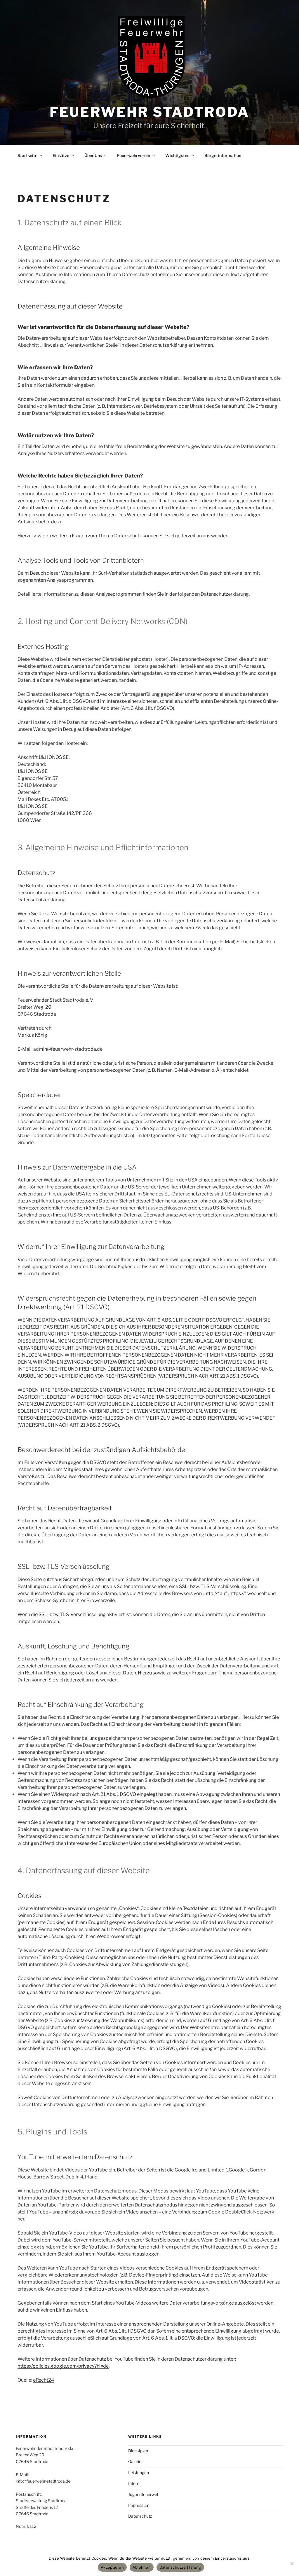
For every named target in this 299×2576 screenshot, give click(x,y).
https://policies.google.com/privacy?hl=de (63, 2366)
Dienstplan (138, 2451)
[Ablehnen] (292, 2563)
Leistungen (139, 2473)
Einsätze (61, 155)
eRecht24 (44, 2380)
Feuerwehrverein (134, 155)
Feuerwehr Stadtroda (149, 112)
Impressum (139, 2505)
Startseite (27, 155)
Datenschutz (140, 2516)
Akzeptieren (112, 2567)
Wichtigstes (177, 155)
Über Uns (93, 155)
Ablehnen (142, 2567)
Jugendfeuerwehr (145, 2494)
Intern (134, 2483)
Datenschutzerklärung (180, 2567)
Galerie (135, 2461)
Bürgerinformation (223, 155)
